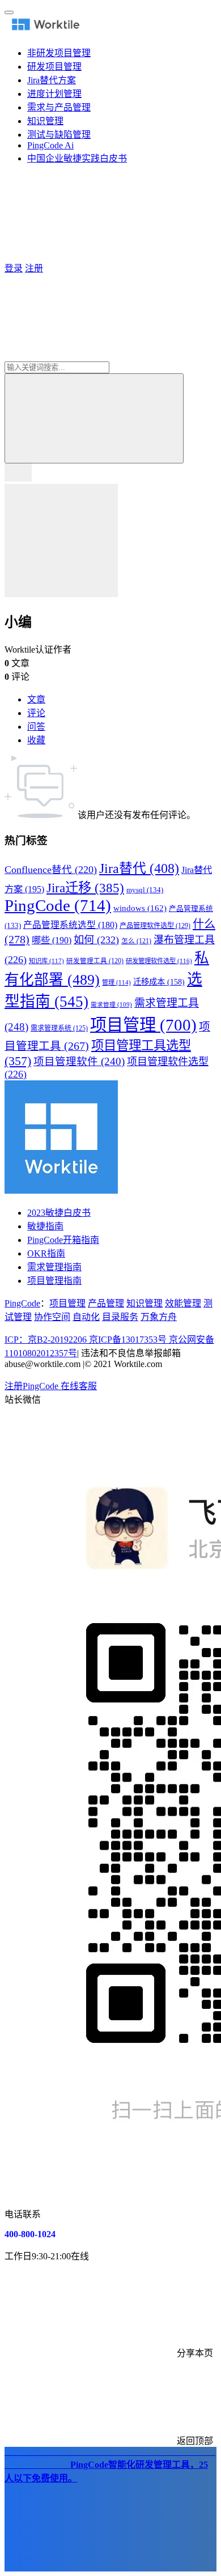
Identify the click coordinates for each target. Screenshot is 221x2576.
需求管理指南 (54, 1267)
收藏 (36, 740)
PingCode (58, 905)
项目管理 (143, 1025)
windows (140, 908)
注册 (34, 268)
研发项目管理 (54, 67)
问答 (36, 727)
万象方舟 (159, 1317)
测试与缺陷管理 (59, 135)
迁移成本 (159, 982)
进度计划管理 (54, 94)
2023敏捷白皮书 (59, 1213)
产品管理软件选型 (155, 926)
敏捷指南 (45, 1226)
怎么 (136, 941)
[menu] (9, 12)
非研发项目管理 (59, 53)
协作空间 (52, 1317)
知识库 (46, 961)
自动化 (86, 1317)
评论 (36, 713)
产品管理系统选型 (70, 925)
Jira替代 (139, 868)
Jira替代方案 (52, 80)
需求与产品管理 (59, 107)
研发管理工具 (95, 961)
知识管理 (45, 121)
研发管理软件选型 (159, 961)
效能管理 (183, 1303)
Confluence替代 (51, 870)
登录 (14, 268)
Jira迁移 (85, 888)
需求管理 (111, 1005)
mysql (145, 890)
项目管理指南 (54, 1281)
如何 (96, 940)
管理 (116, 982)
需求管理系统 (59, 1028)
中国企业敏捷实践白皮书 (77, 158)
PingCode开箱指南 (63, 1240)
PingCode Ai (50, 145)
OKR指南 (46, 1253)
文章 (36, 699)
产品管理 (106, 1303)
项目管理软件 (79, 1062)
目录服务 (120, 1317)
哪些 (52, 940)
